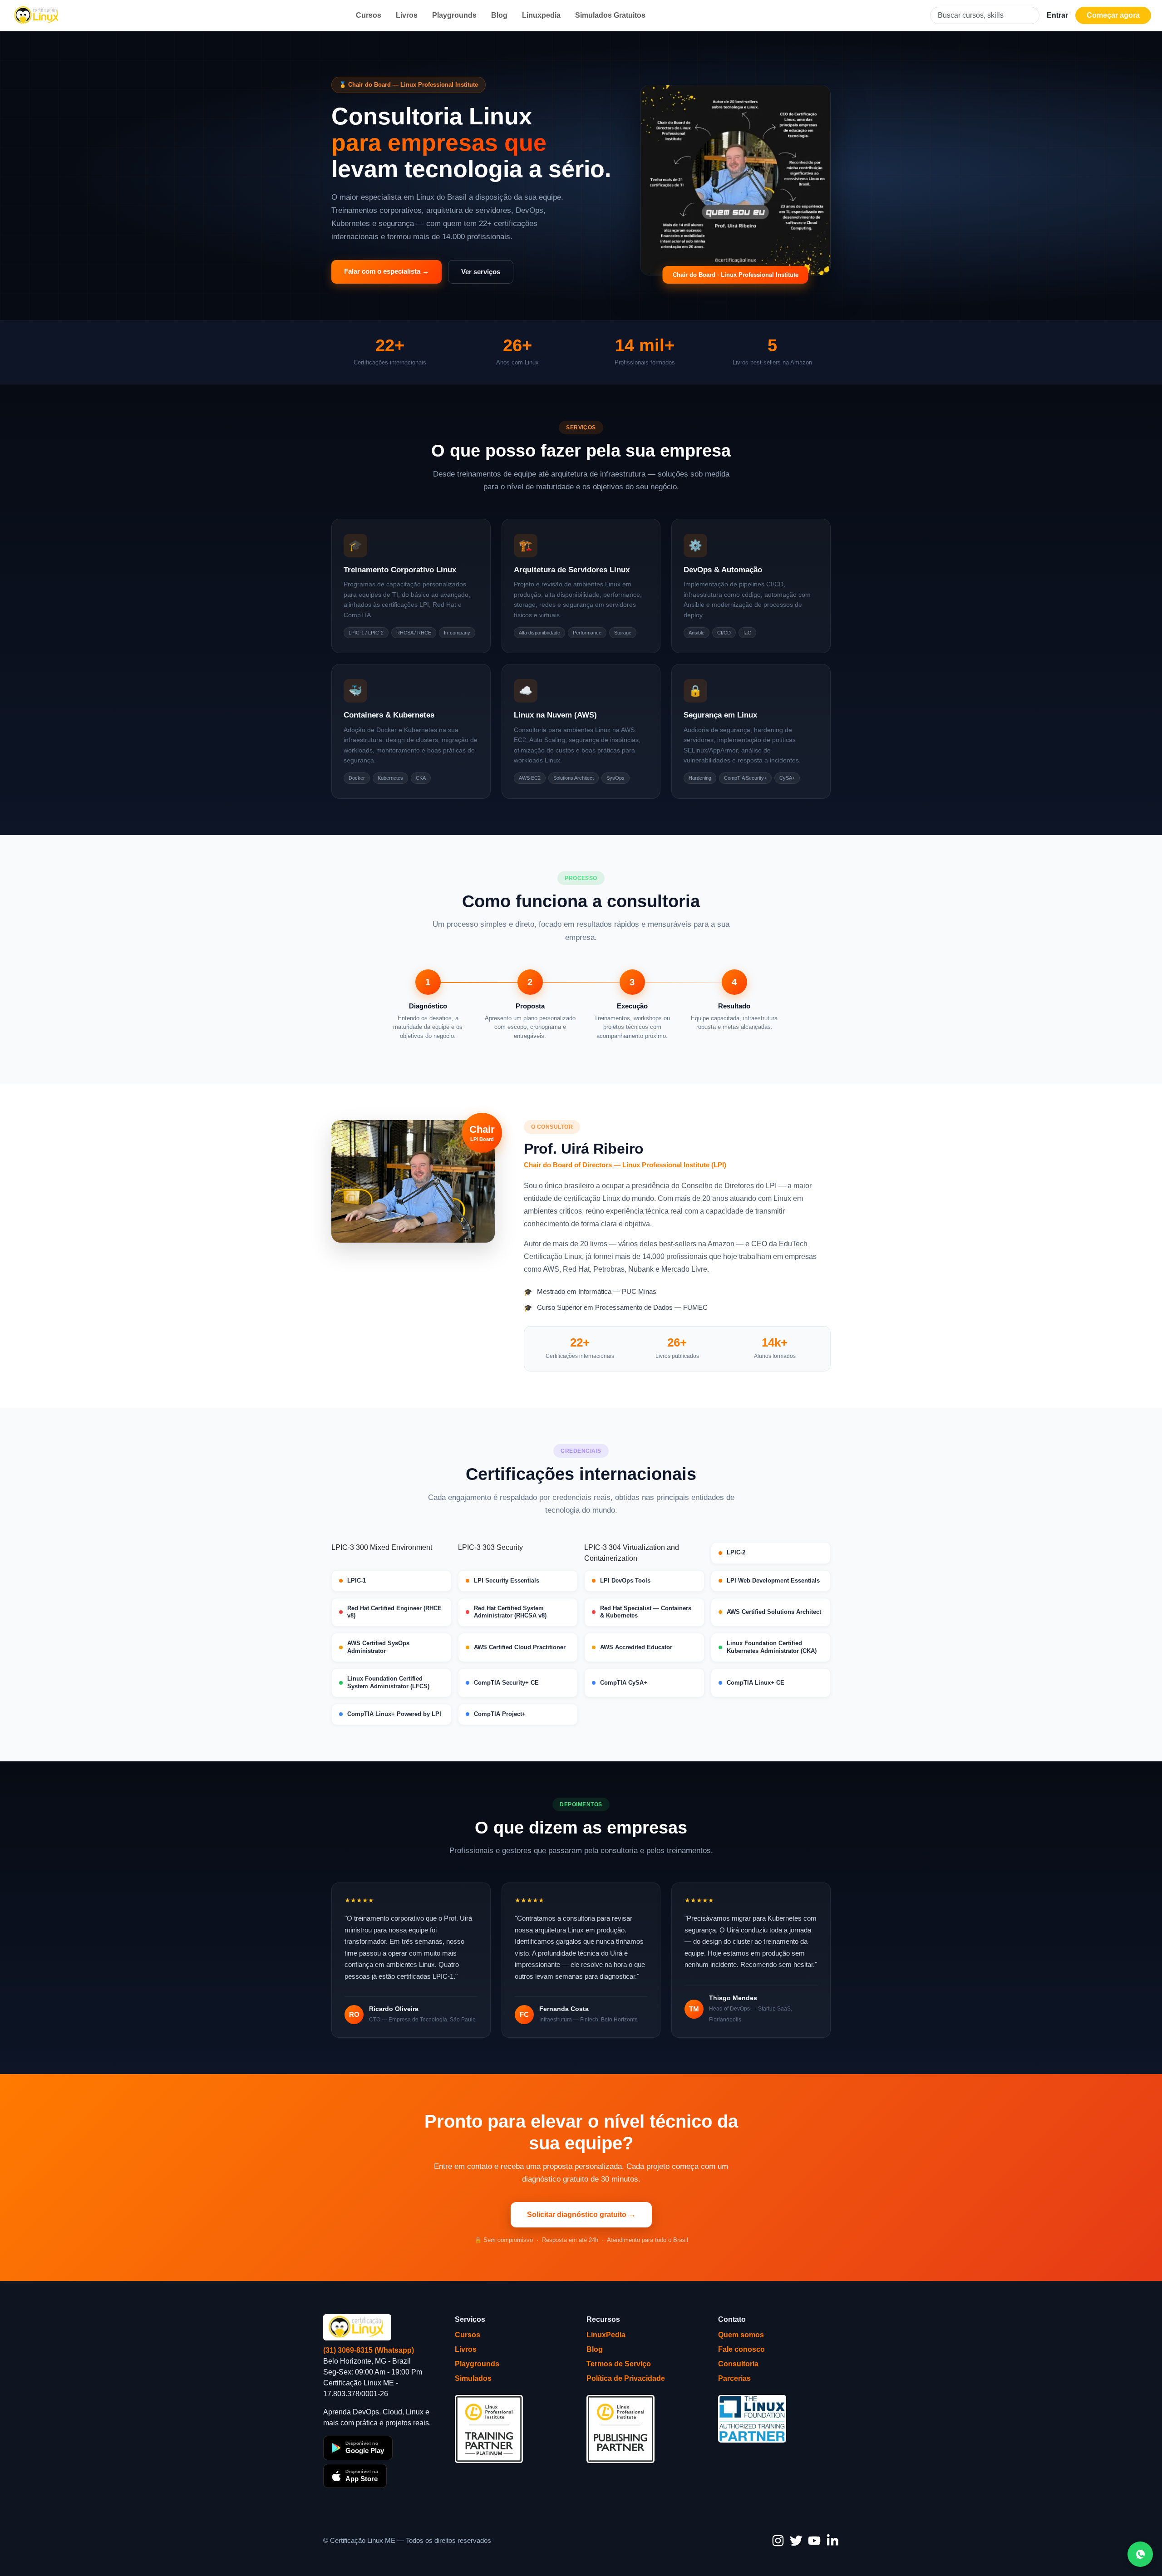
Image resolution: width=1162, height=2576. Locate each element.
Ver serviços (481, 272)
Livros (407, 15)
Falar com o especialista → (387, 271)
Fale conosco (741, 2349)
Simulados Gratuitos (610, 15)
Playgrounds (454, 15)
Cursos (369, 15)
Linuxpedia (541, 15)
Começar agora (1113, 15)
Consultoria (738, 2364)
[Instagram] (778, 2541)
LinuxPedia (606, 2335)
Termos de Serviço (619, 2364)
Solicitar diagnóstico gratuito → (581, 2215)
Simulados (473, 2378)
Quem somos (741, 2335)
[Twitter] (796, 2541)
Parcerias (734, 2378)
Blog (499, 15)
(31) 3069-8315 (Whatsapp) (369, 2350)
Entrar (1057, 15)
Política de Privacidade (626, 2378)
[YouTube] (814, 2541)
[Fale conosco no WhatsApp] (1140, 2554)
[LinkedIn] (832, 2541)
